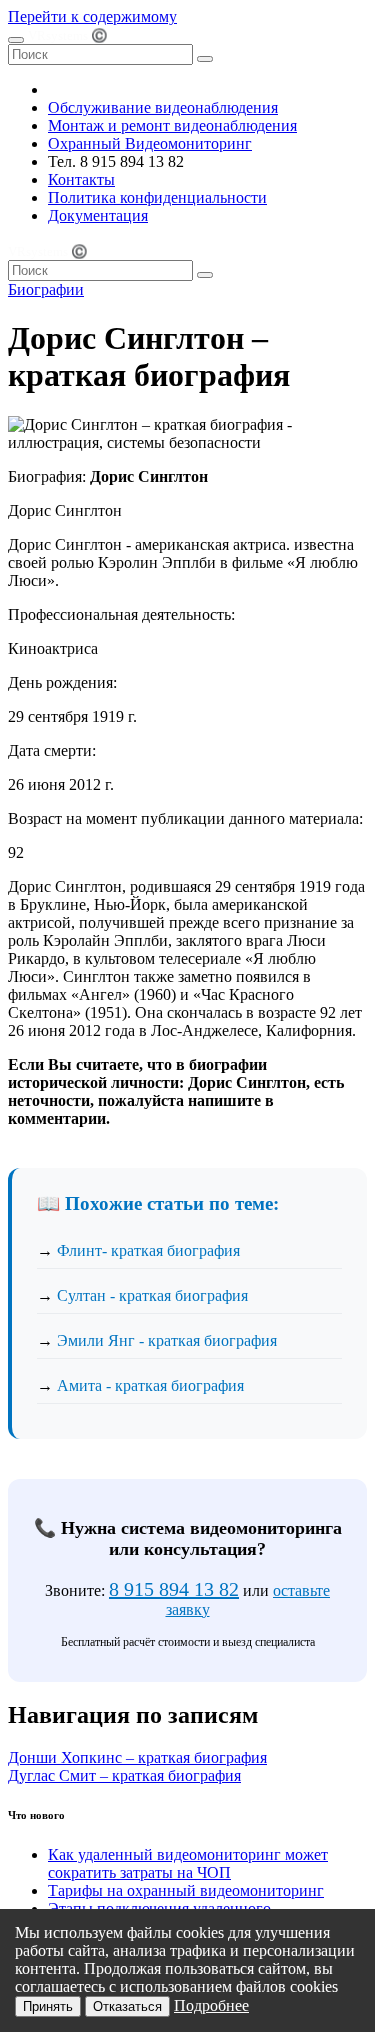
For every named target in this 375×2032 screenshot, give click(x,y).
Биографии (46, 289)
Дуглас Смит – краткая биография (124, 1775)
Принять (48, 2006)
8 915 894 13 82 (174, 1589)
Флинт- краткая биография (148, 1250)
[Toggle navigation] (16, 40)
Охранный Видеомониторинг (150, 143)
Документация (98, 215)
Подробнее (211, 2005)
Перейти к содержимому (92, 16)
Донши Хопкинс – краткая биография (137, 1757)
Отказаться (127, 2006)
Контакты (81, 179)
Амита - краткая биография (150, 1385)
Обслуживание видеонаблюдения (163, 107)
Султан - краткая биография (152, 1295)
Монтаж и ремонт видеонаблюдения (172, 125)
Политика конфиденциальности (157, 197)
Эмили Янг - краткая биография (167, 1340)
